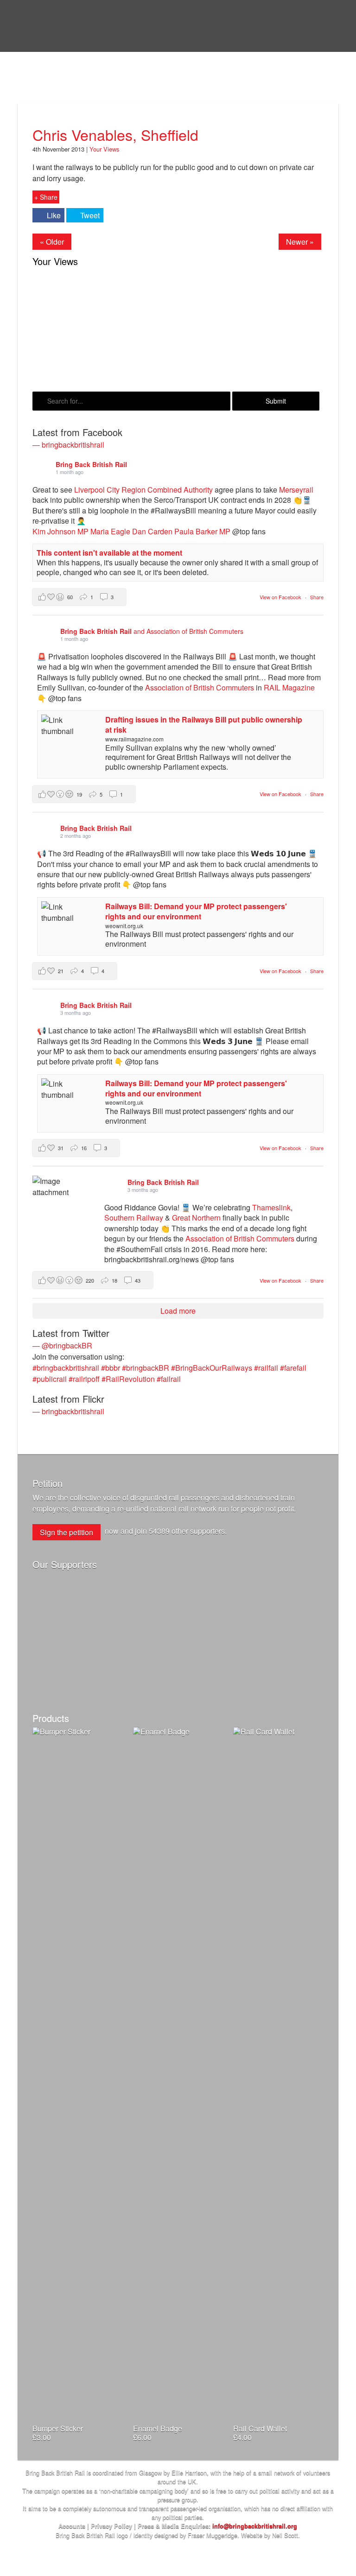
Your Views (66, 89)
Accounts (72, 2526)
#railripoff (84, 1379)
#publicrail (50, 1379)
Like (54, 215)
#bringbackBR (146, 1368)
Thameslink (271, 1207)
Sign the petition (67, 1532)
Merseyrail (296, 490)
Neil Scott (285, 2535)
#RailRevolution (128, 1379)
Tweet (90, 215)
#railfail (266, 1368)
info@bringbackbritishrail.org (255, 2526)
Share (317, 597)
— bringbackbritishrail (68, 445)
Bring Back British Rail (73, 24)
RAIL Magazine (289, 687)
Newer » (300, 242)
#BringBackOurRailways (212, 1368)
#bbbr (111, 1368)
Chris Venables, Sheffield (115, 134)
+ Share (46, 197)
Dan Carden (152, 531)
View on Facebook (281, 597)
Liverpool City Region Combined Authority (143, 490)
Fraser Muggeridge (213, 2535)
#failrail (169, 1379)
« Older (52, 242)
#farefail (293, 1368)
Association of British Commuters (200, 687)
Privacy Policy (111, 2526)
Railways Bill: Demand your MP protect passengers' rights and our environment (196, 911)
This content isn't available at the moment (109, 553)
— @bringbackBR (62, 1345)
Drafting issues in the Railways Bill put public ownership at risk (204, 725)
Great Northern (196, 1218)
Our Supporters (65, 1564)
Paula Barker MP (202, 531)
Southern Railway (134, 1218)
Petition (48, 1483)
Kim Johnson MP (60, 531)
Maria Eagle (110, 531)
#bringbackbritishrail (66, 1368)
